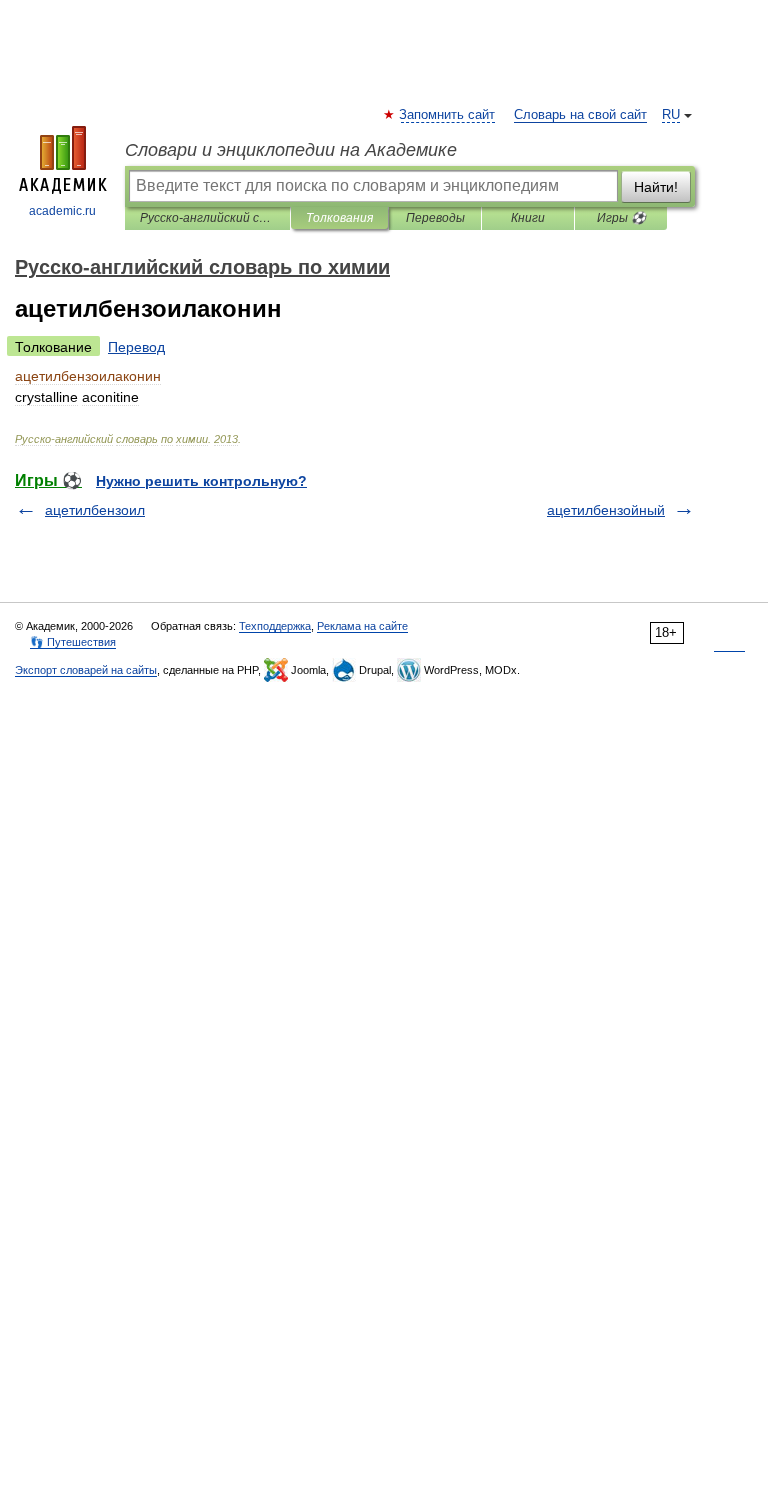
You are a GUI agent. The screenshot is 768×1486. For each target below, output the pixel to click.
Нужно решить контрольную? (201, 481)
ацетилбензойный (606, 510)
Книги (528, 218)
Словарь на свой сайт (580, 115)
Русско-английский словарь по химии (207, 218)
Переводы (435, 218)
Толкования (339, 218)
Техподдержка (275, 626)
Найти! (656, 187)
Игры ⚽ (621, 218)
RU (671, 115)
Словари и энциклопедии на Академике (291, 150)
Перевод (136, 347)
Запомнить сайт (448, 115)
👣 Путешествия (73, 642)
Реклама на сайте (362, 626)
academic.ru (62, 211)
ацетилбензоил (95, 510)
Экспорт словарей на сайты (86, 670)
